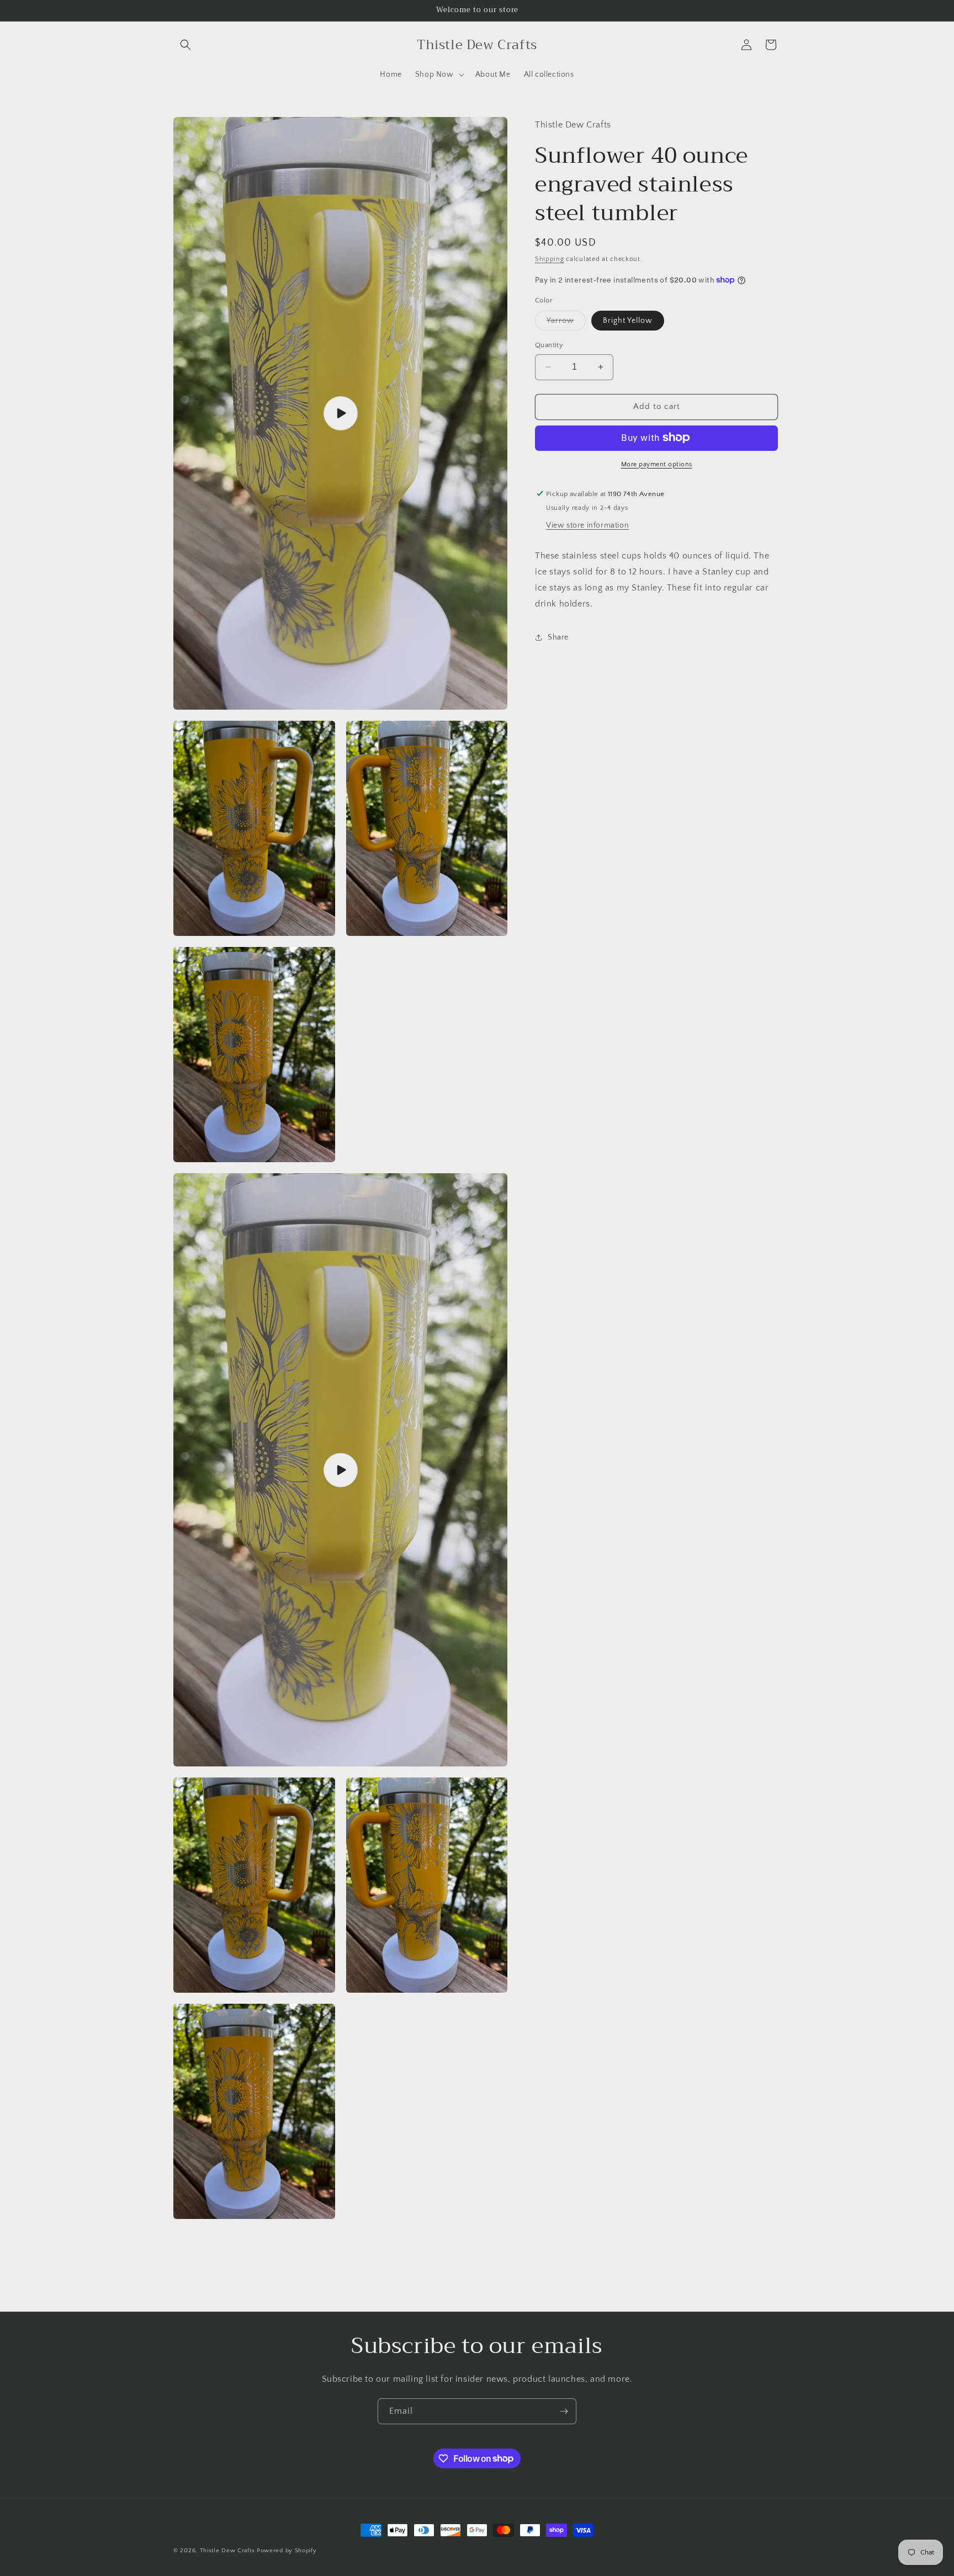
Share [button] (558, 637)
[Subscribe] (564, 2411)
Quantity (549, 345)
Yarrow (566, 323)
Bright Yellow (628, 321)
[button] (185, 45)
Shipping (550, 259)
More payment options (657, 464)
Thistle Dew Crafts (227, 2551)
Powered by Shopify (287, 2551)
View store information (587, 525)
